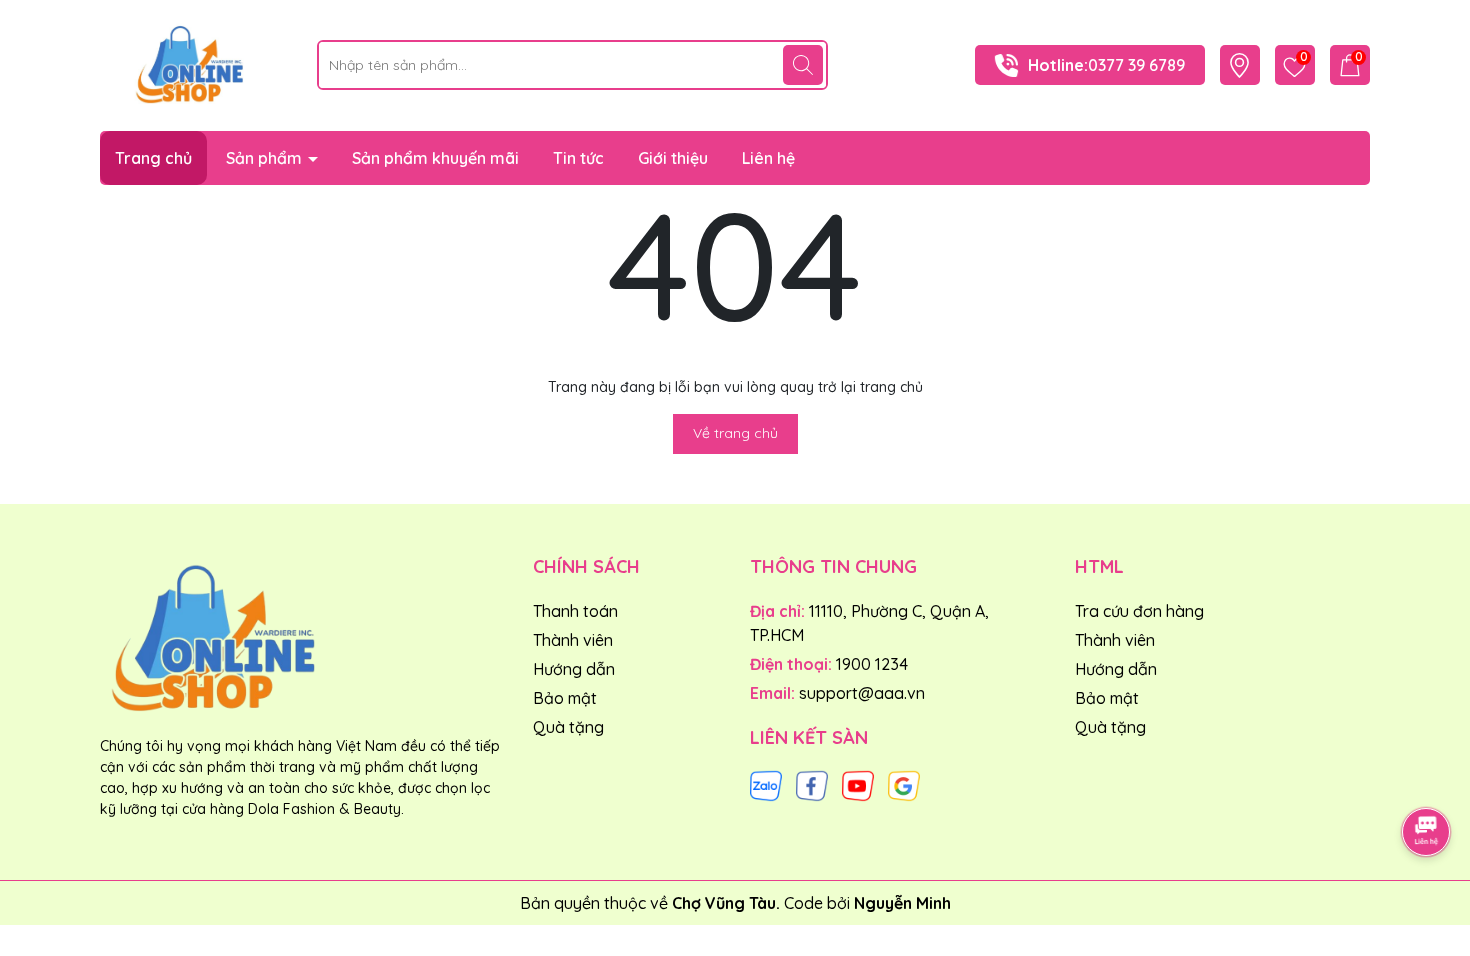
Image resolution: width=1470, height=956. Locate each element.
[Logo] (193, 64)
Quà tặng (568, 727)
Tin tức (578, 158)
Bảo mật (565, 698)
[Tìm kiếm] (803, 65)
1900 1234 (872, 664)
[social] (766, 784)
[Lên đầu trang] (1427, 776)
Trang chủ (153, 158)
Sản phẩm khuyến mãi (435, 158)
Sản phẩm (266, 158)
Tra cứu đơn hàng (1139, 611)
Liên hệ (768, 158)
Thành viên (573, 640)
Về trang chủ (735, 433)
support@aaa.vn (862, 693)
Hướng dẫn (574, 669)
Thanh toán (575, 611)
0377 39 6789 (1136, 65)
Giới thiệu (673, 158)
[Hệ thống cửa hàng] (1239, 65)
